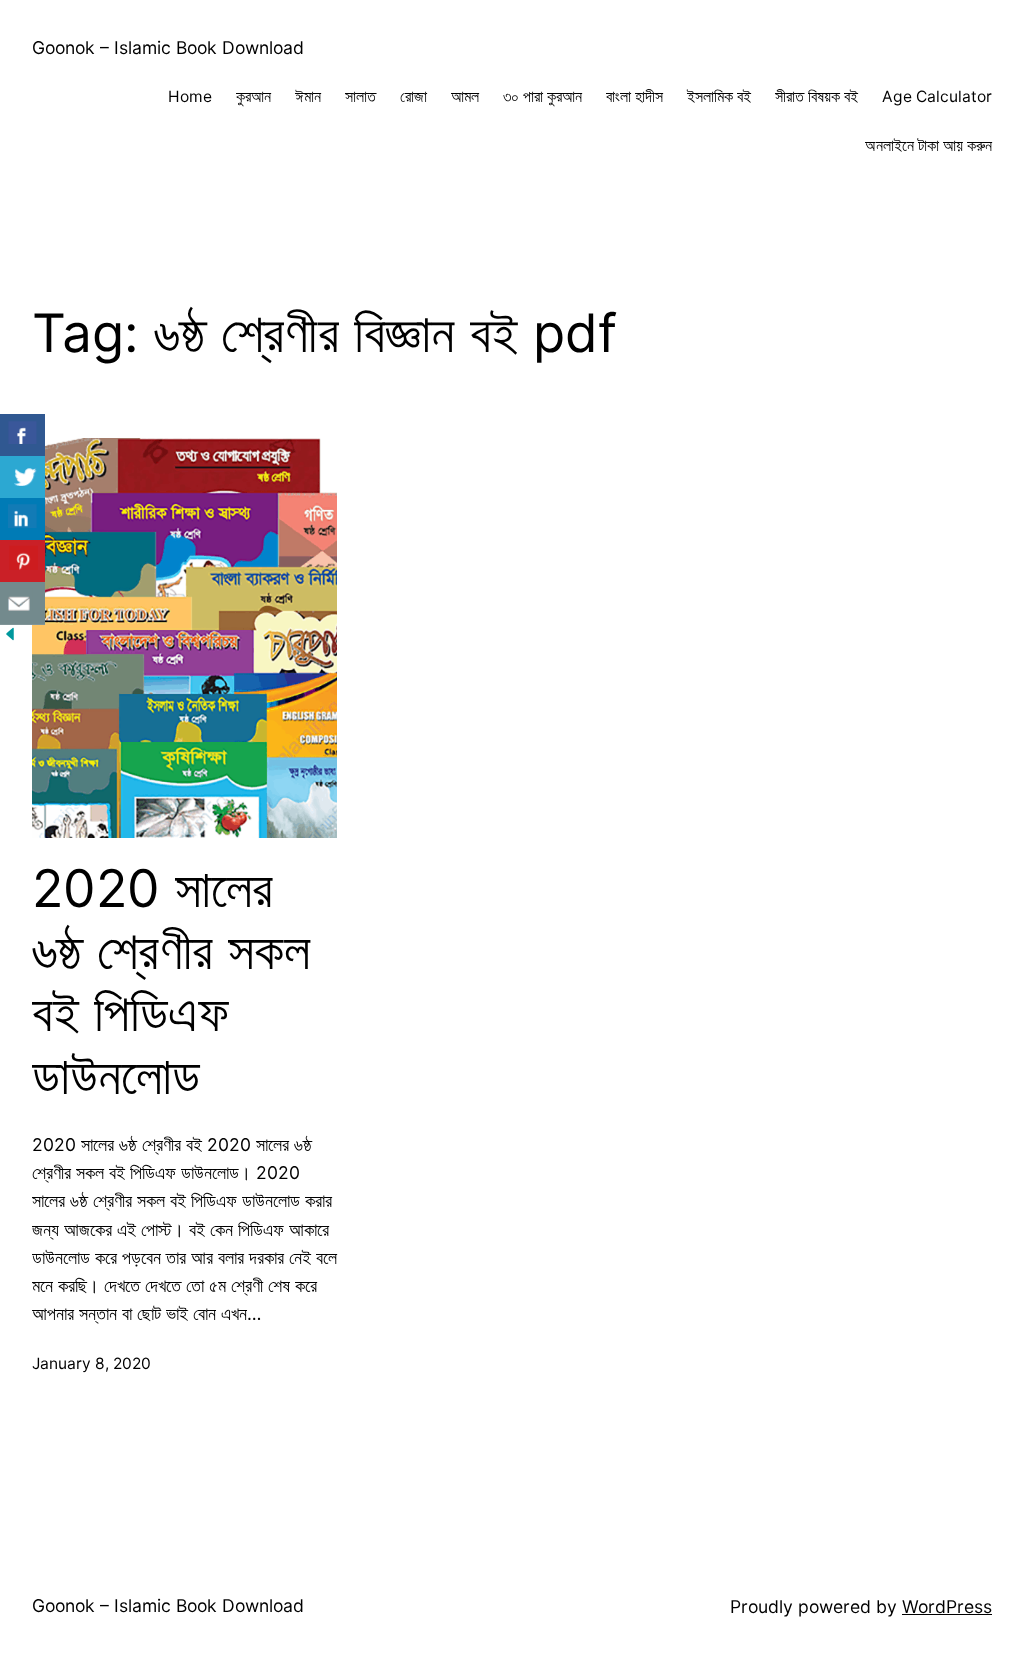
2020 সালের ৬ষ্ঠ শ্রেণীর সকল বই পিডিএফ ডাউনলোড (171, 982)
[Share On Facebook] (22, 435)
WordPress (947, 1606)
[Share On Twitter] (22, 477)
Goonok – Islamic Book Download (168, 47)
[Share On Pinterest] (22, 561)
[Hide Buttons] (10, 637)
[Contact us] (22, 603)
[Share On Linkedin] (22, 519)
